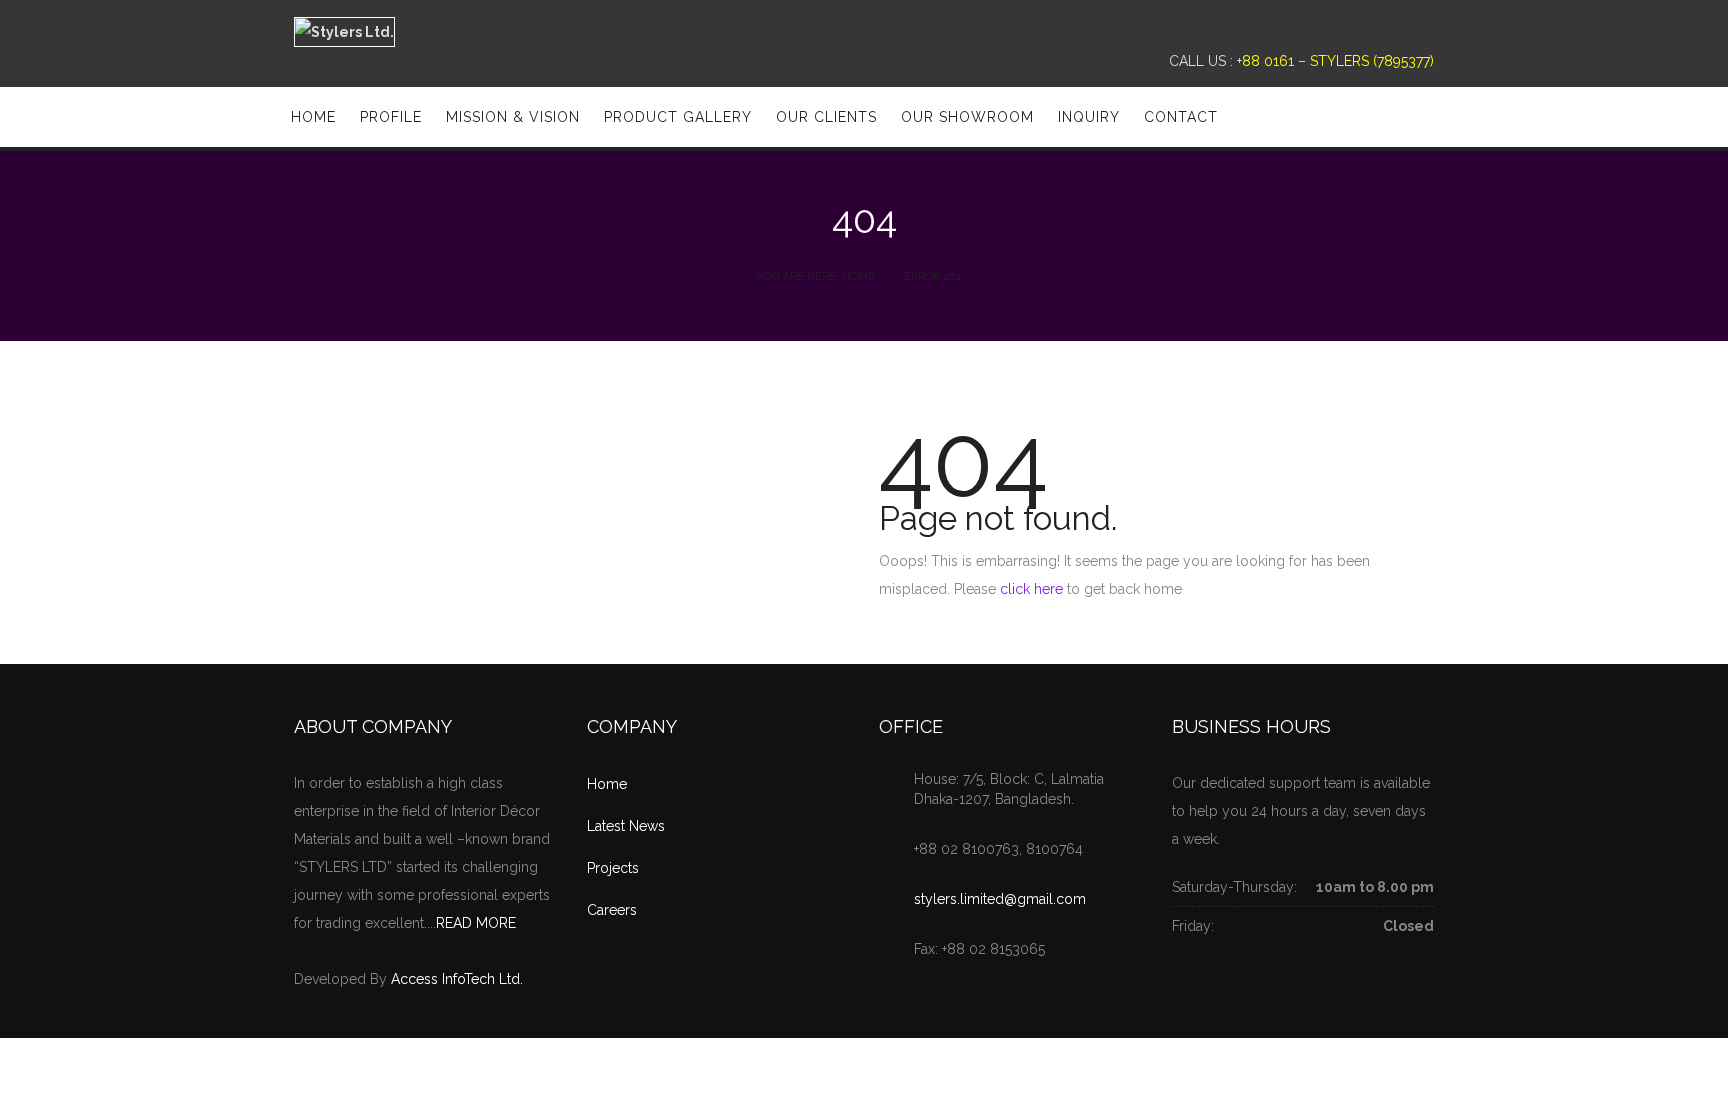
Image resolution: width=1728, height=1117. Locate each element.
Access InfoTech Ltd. (457, 979)
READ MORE (476, 923)
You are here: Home (816, 276)
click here (1031, 589)
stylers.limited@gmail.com (1000, 899)
